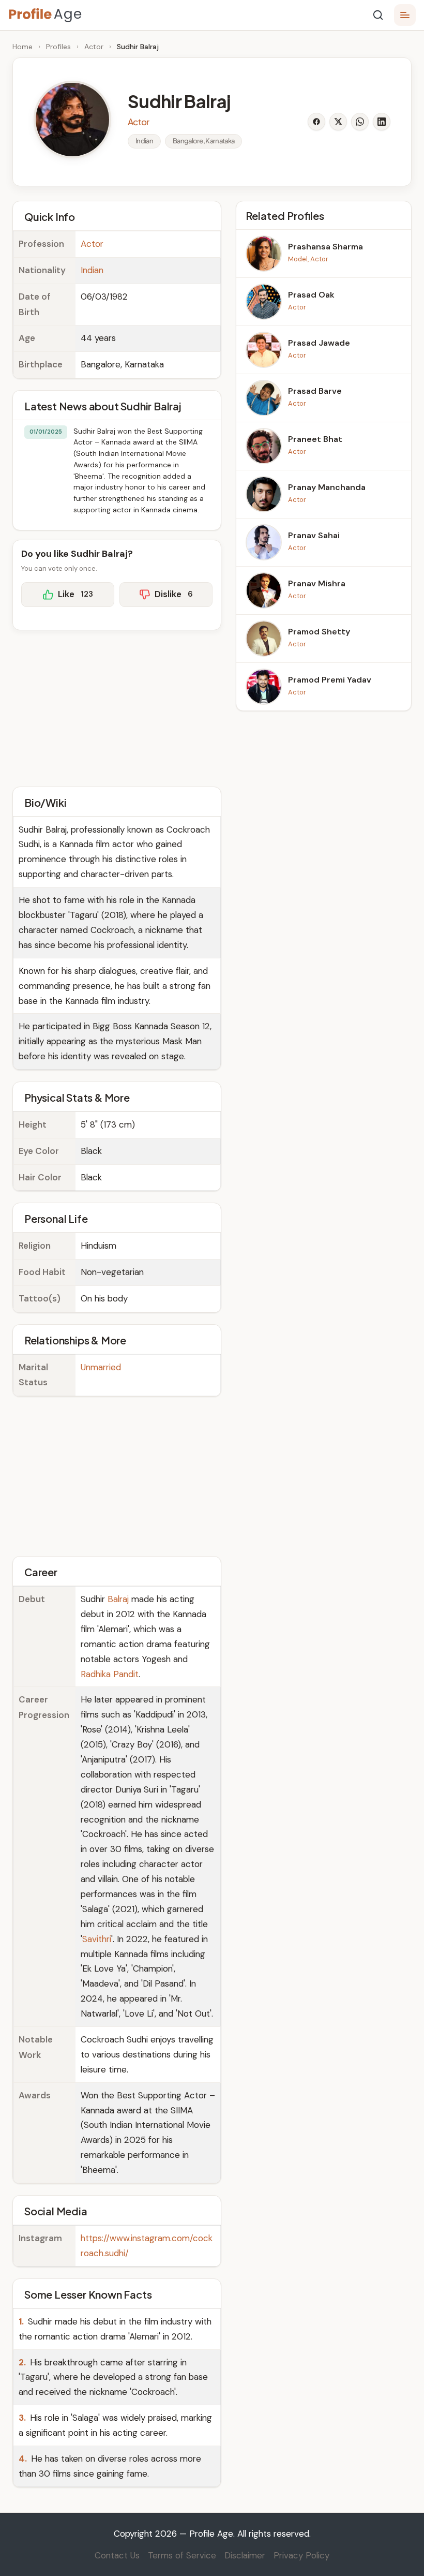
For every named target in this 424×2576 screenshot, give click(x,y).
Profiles (58, 47)
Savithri (97, 1939)
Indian (92, 270)
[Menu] (405, 15)
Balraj (118, 1599)
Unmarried (101, 1367)
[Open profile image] (72, 120)
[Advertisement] (117, 707)
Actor (94, 47)
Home (22, 47)
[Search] (378, 15)
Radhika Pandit (110, 1674)
